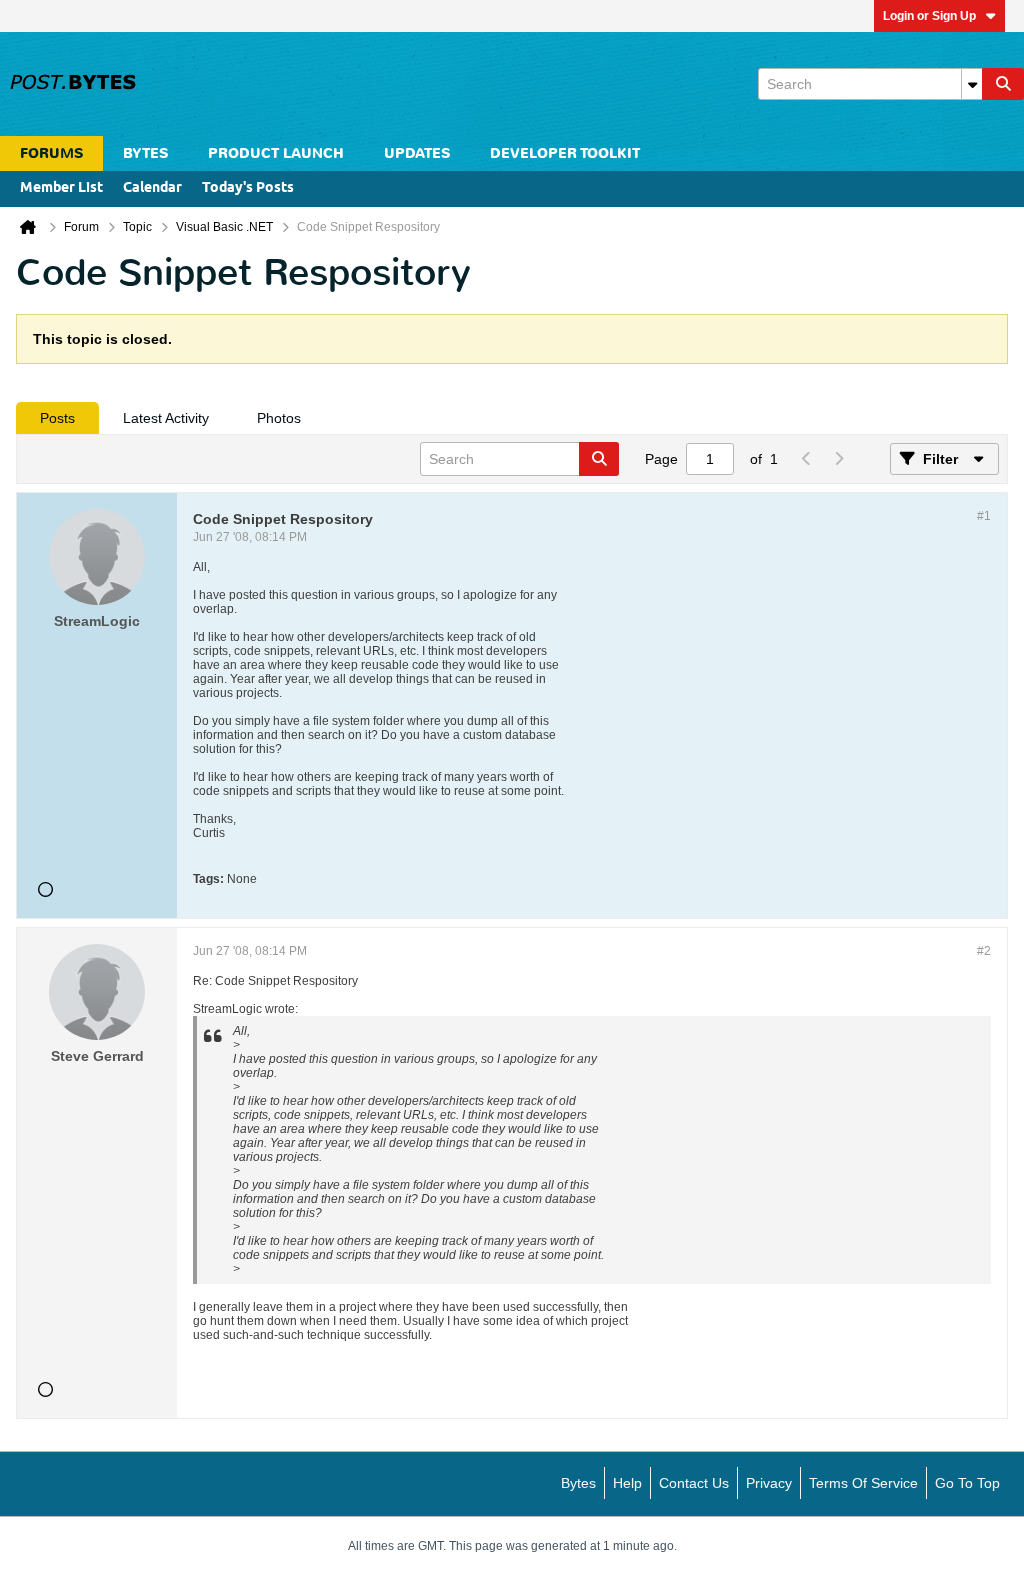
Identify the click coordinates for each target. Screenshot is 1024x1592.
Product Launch (276, 153)
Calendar (152, 188)
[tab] (57, 418)
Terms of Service (863, 1483)
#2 (984, 951)
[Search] (1003, 84)
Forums (51, 153)
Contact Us (694, 1483)
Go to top (967, 1483)
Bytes (578, 1483)
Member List (61, 188)
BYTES (145, 153)
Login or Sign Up (929, 16)
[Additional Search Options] (972, 84)
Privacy (769, 1483)
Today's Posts (248, 188)
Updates (417, 153)
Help (627, 1483)
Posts (57, 418)
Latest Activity (166, 418)
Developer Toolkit (565, 153)
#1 (984, 516)
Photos (279, 418)
